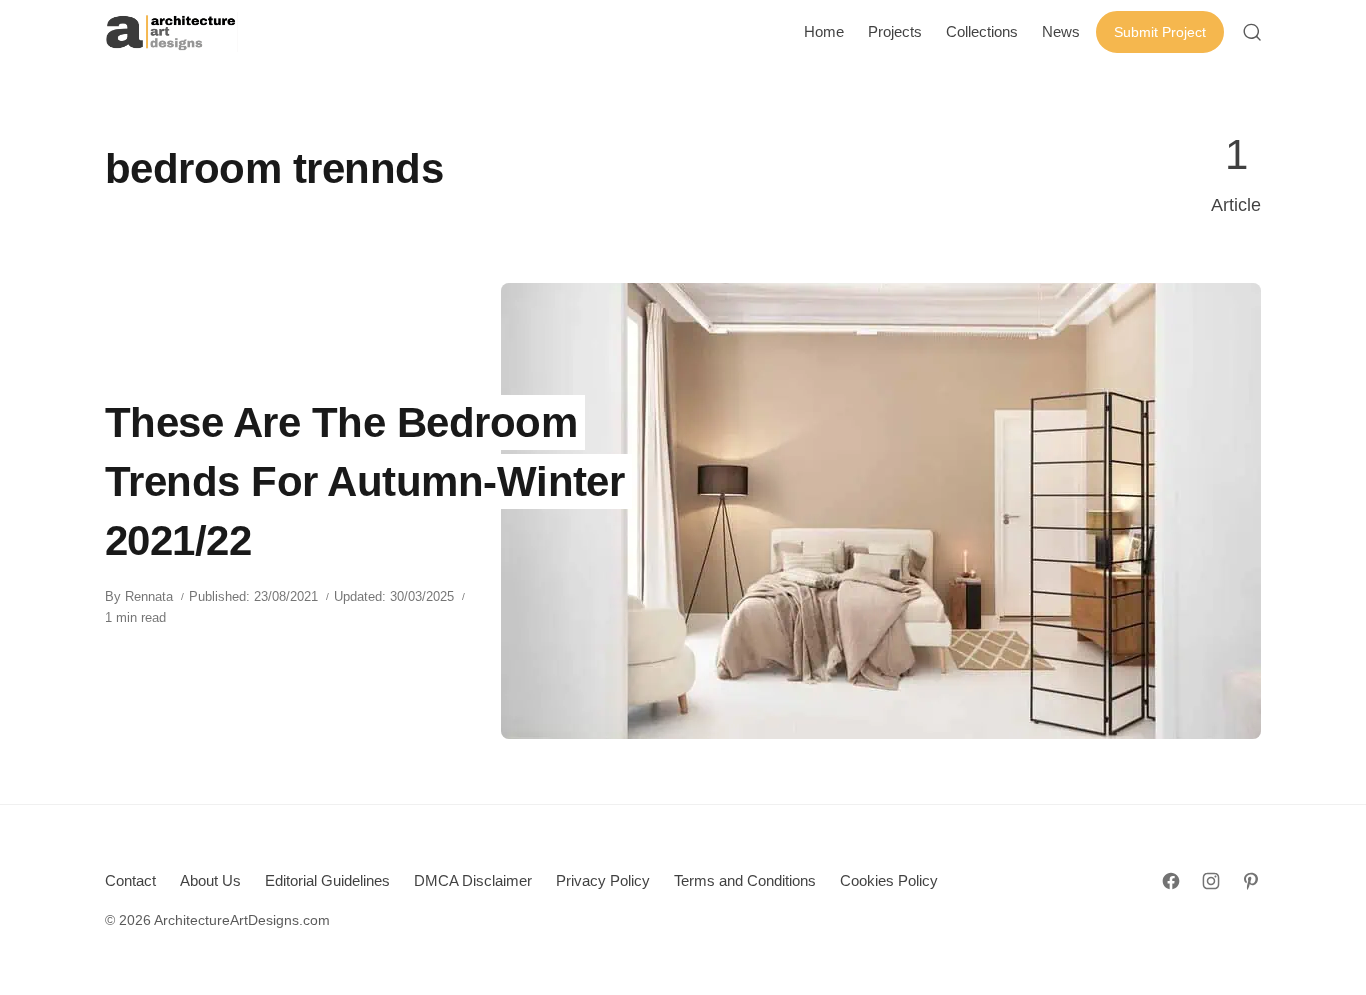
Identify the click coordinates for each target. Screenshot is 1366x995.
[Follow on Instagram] (1211, 881)
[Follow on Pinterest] (1251, 881)
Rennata (149, 596)
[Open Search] (1252, 32)
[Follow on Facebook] (1171, 881)
